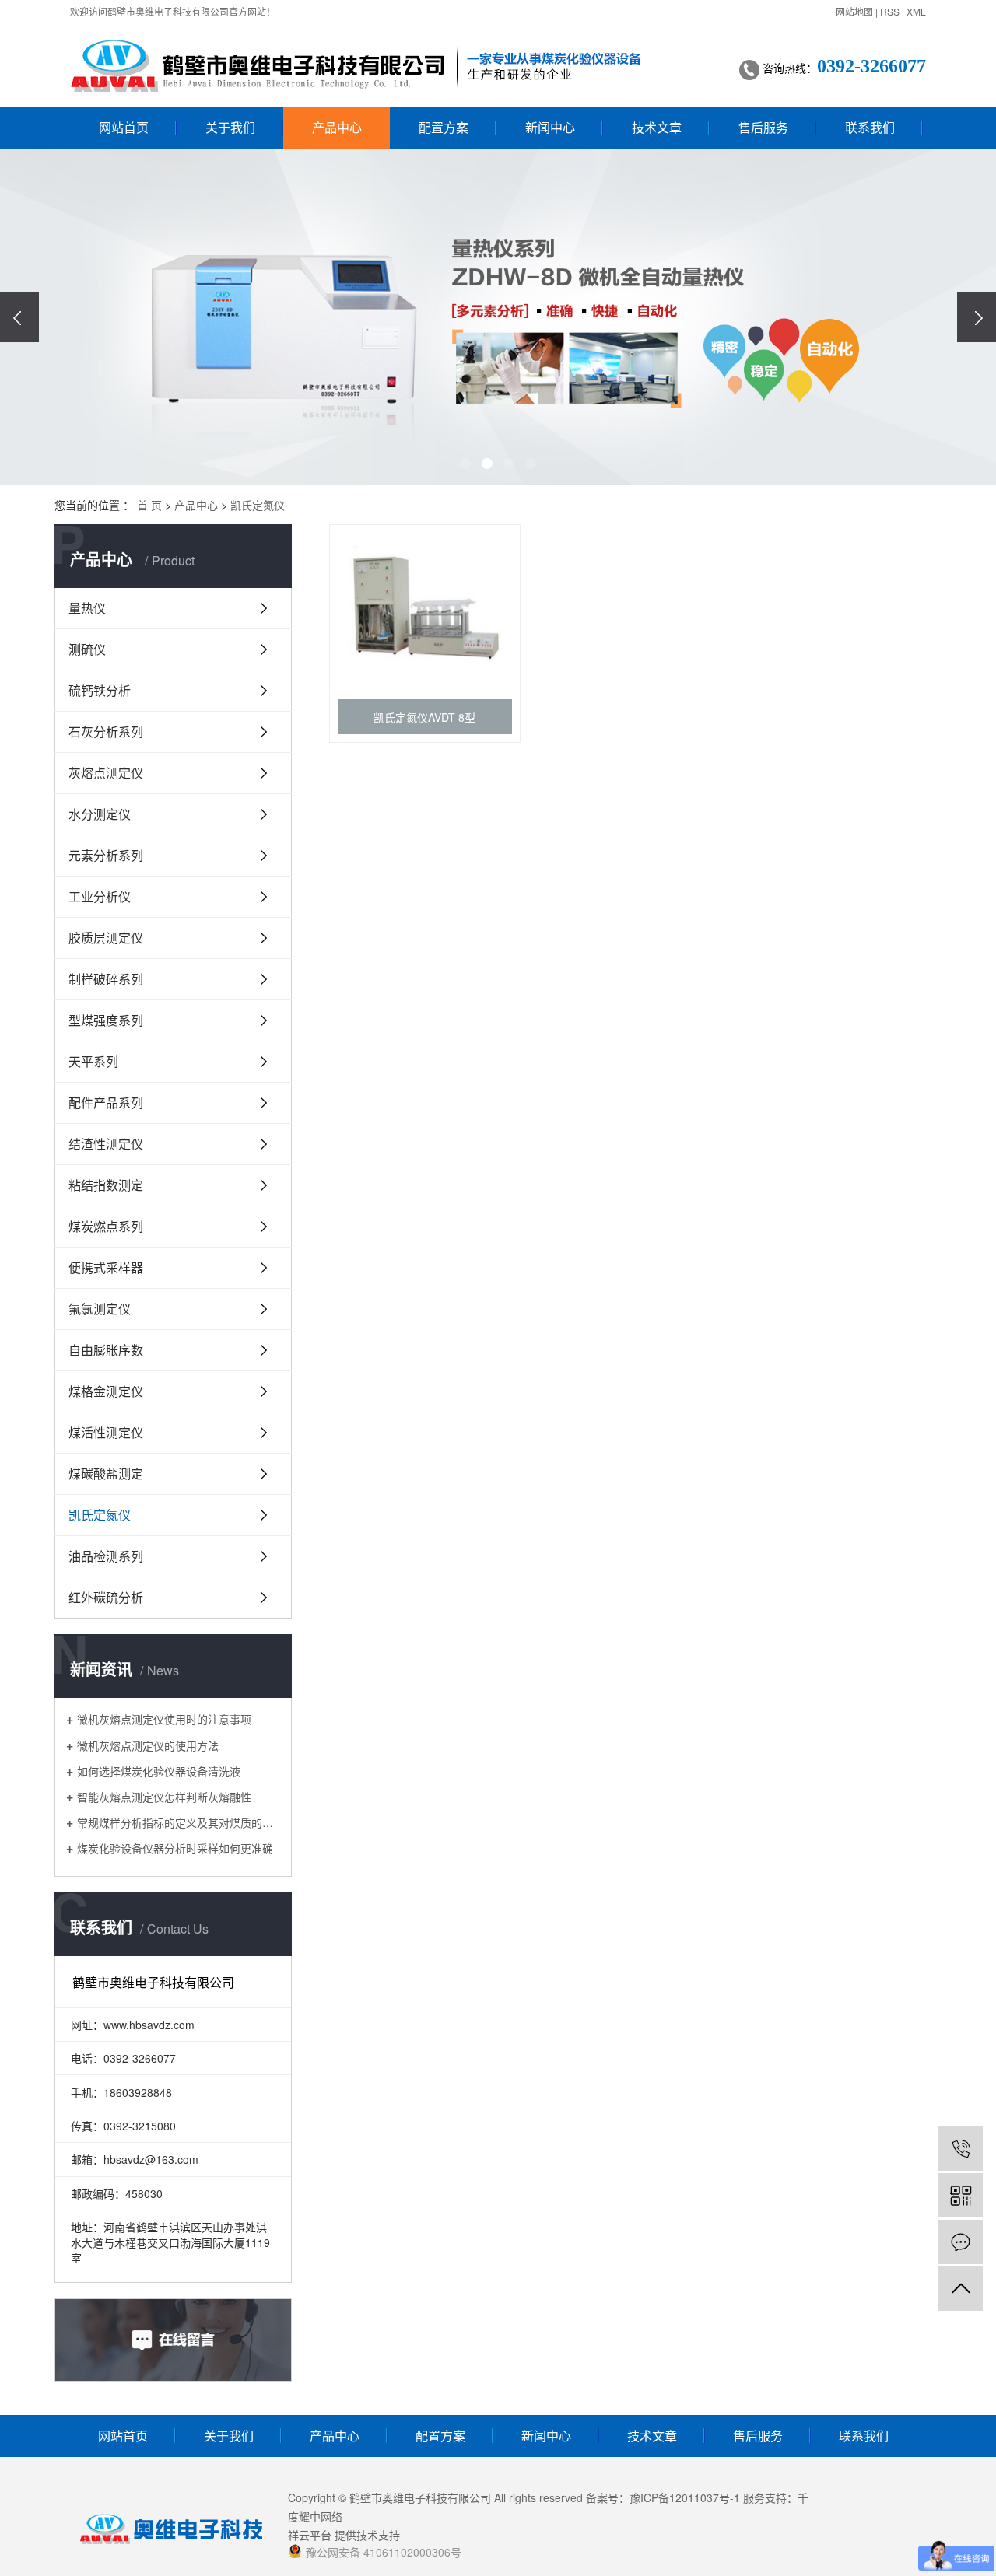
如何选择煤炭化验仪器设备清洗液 (159, 1771)
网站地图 (854, 11)
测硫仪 (87, 649)
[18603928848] (961, 2149)
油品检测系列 (106, 1556)
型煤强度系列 (106, 1020)
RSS (890, 11)
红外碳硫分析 (106, 1597)
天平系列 (93, 1061)
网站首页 (124, 127)
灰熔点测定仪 (106, 773)
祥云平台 (310, 2535)
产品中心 (337, 127)
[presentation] (19, 317)
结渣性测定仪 (106, 1144)
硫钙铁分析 (100, 690)
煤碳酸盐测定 (106, 1473)
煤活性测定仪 (106, 1432)
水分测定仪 (100, 814)
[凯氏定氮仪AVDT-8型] (425, 608)
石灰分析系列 (106, 731)
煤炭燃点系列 (106, 1226)
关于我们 (230, 127)
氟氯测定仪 (100, 1309)
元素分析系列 (106, 855)
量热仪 (87, 608)
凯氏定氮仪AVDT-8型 (424, 717)
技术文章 (657, 127)
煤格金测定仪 (106, 1391)
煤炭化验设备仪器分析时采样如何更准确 (175, 1848)
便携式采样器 (106, 1267)
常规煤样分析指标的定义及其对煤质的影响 (179, 1822)
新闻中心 (550, 127)
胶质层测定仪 (106, 938)
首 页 (149, 505)
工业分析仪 (100, 896)
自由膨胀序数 (106, 1350)
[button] (465, 464)
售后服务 (763, 127)
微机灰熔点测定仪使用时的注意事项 (164, 1718)
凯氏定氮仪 (258, 505)
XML (916, 11)
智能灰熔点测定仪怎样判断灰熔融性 (164, 1796)
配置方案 (444, 127)
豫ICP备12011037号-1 (685, 2497)
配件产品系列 (106, 1102)
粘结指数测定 (106, 1185)
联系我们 (870, 127)
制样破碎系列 (106, 979)
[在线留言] (961, 2242)
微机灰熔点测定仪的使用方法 (148, 1745)
